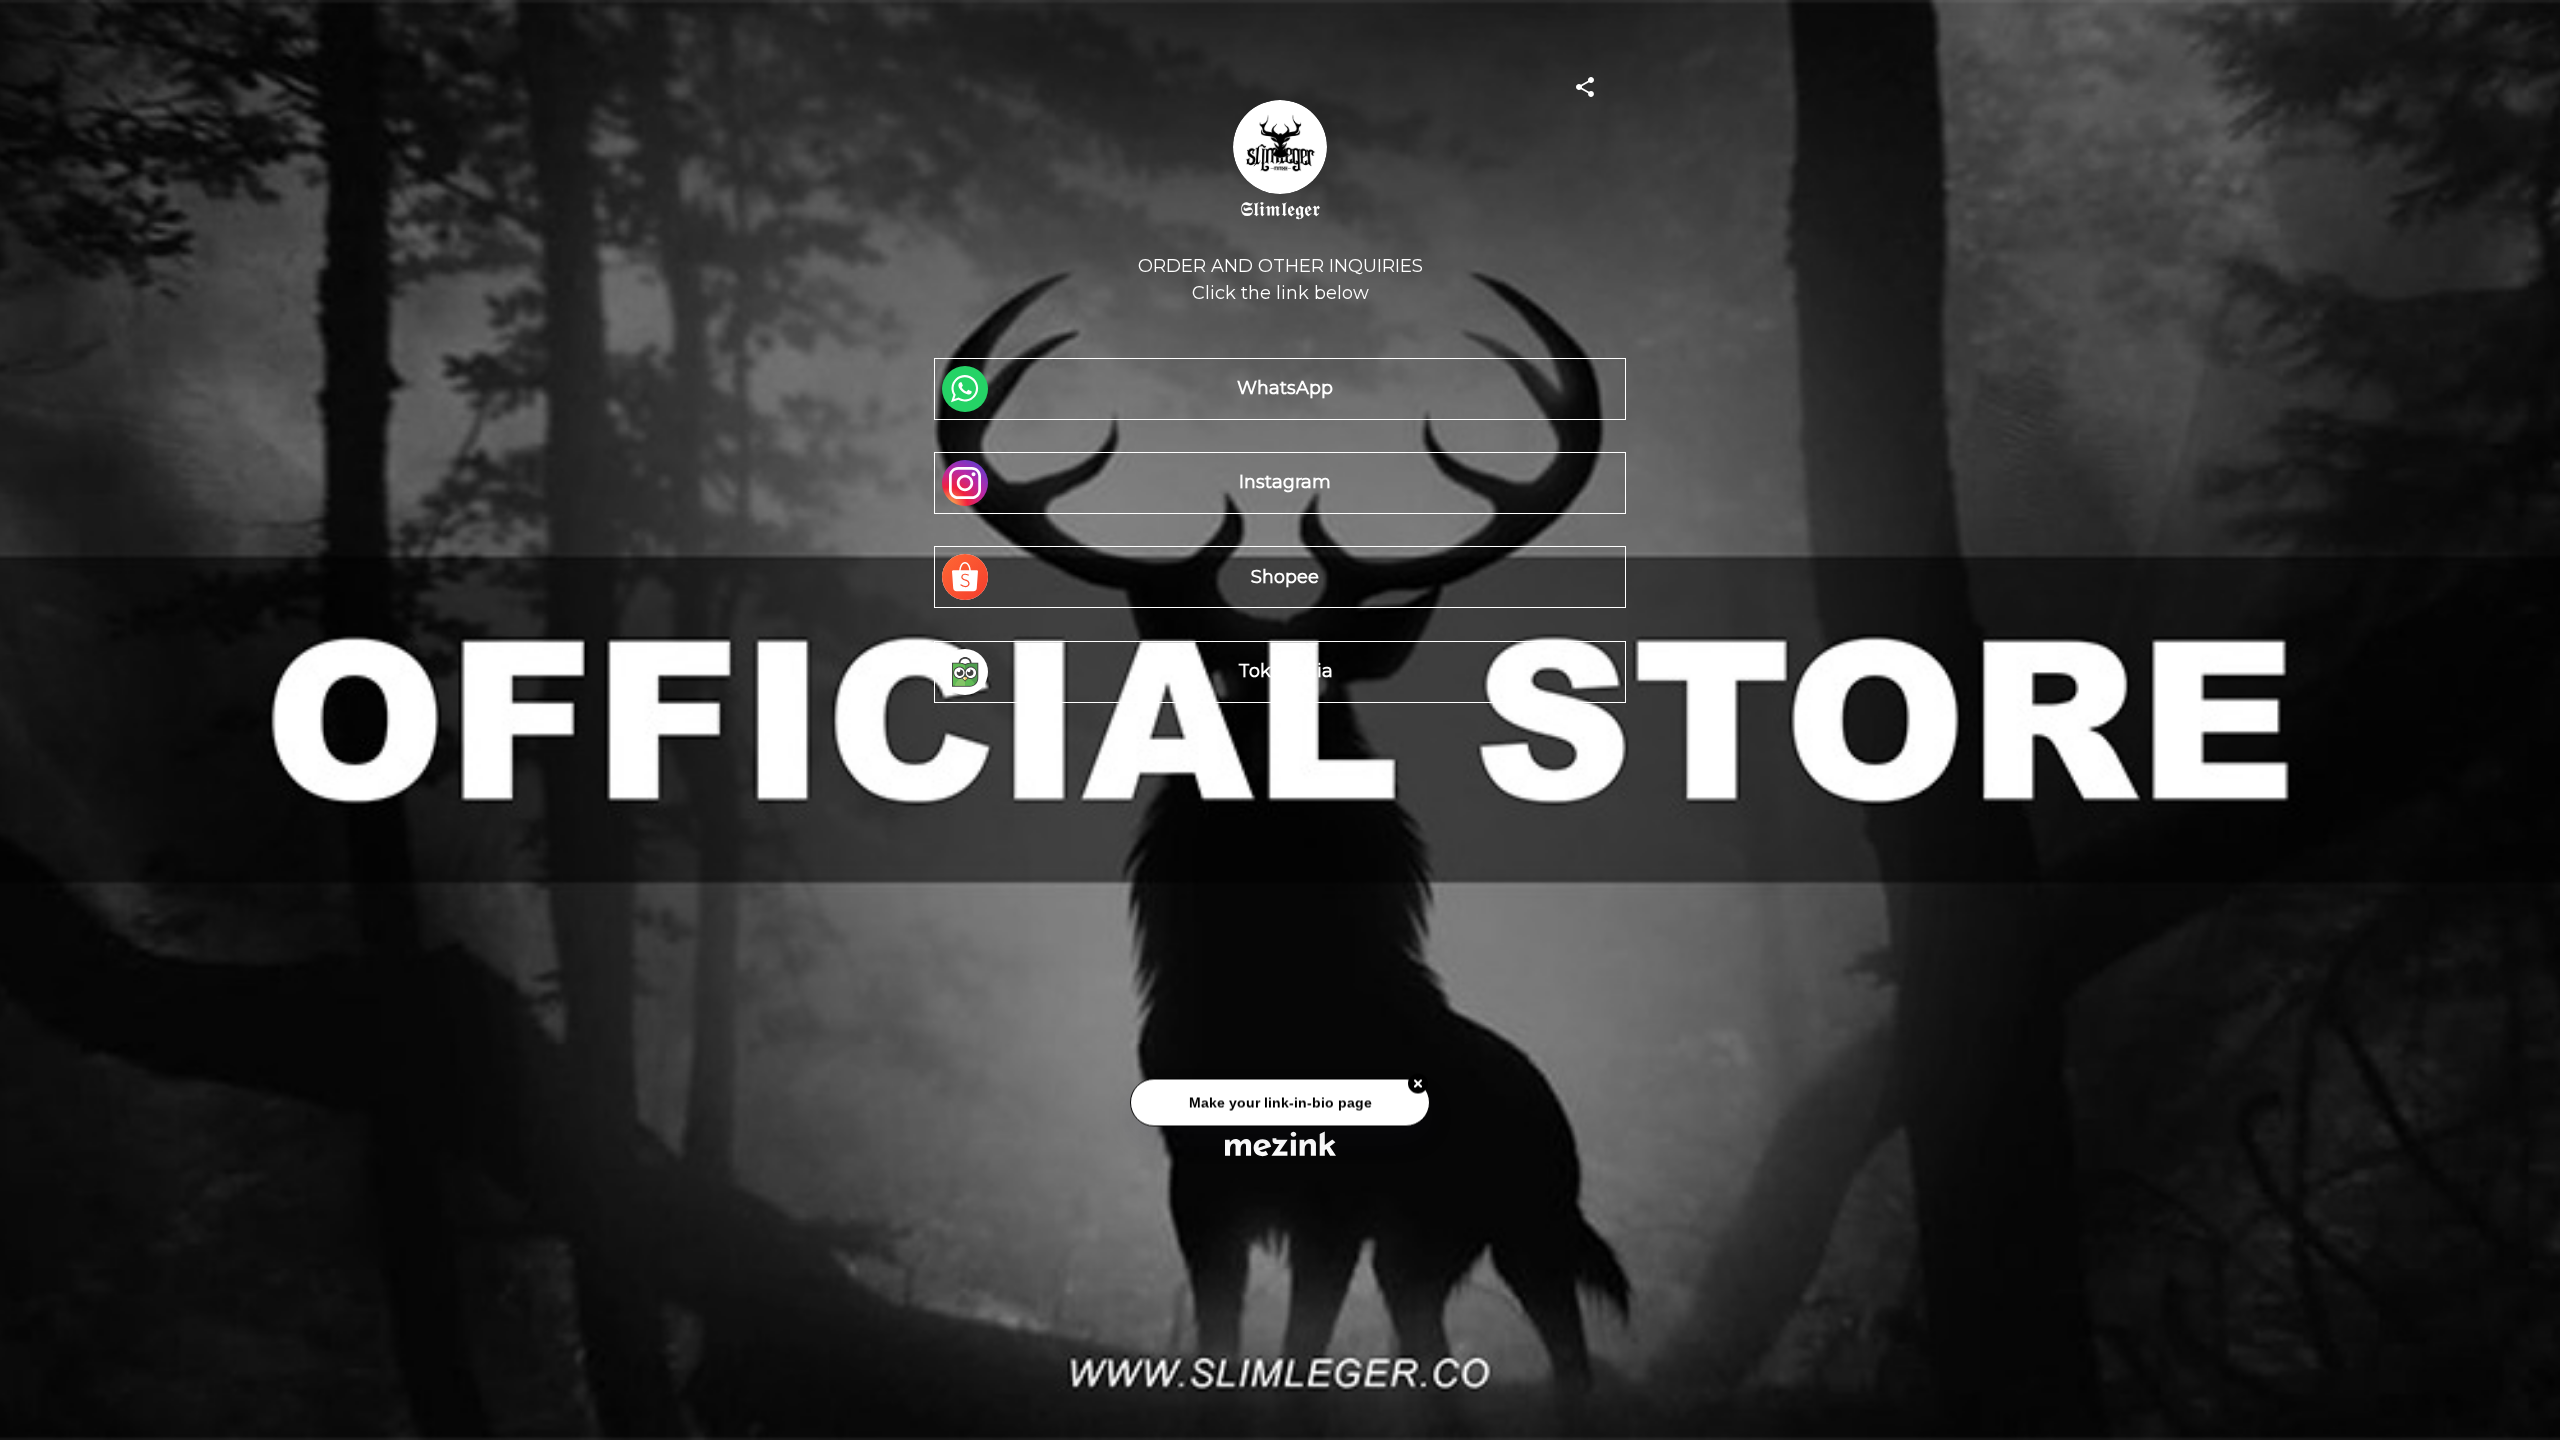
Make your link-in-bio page (1279, 1108)
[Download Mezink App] (1280, 1143)
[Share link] (1585, 84)
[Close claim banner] (1418, 1090)
